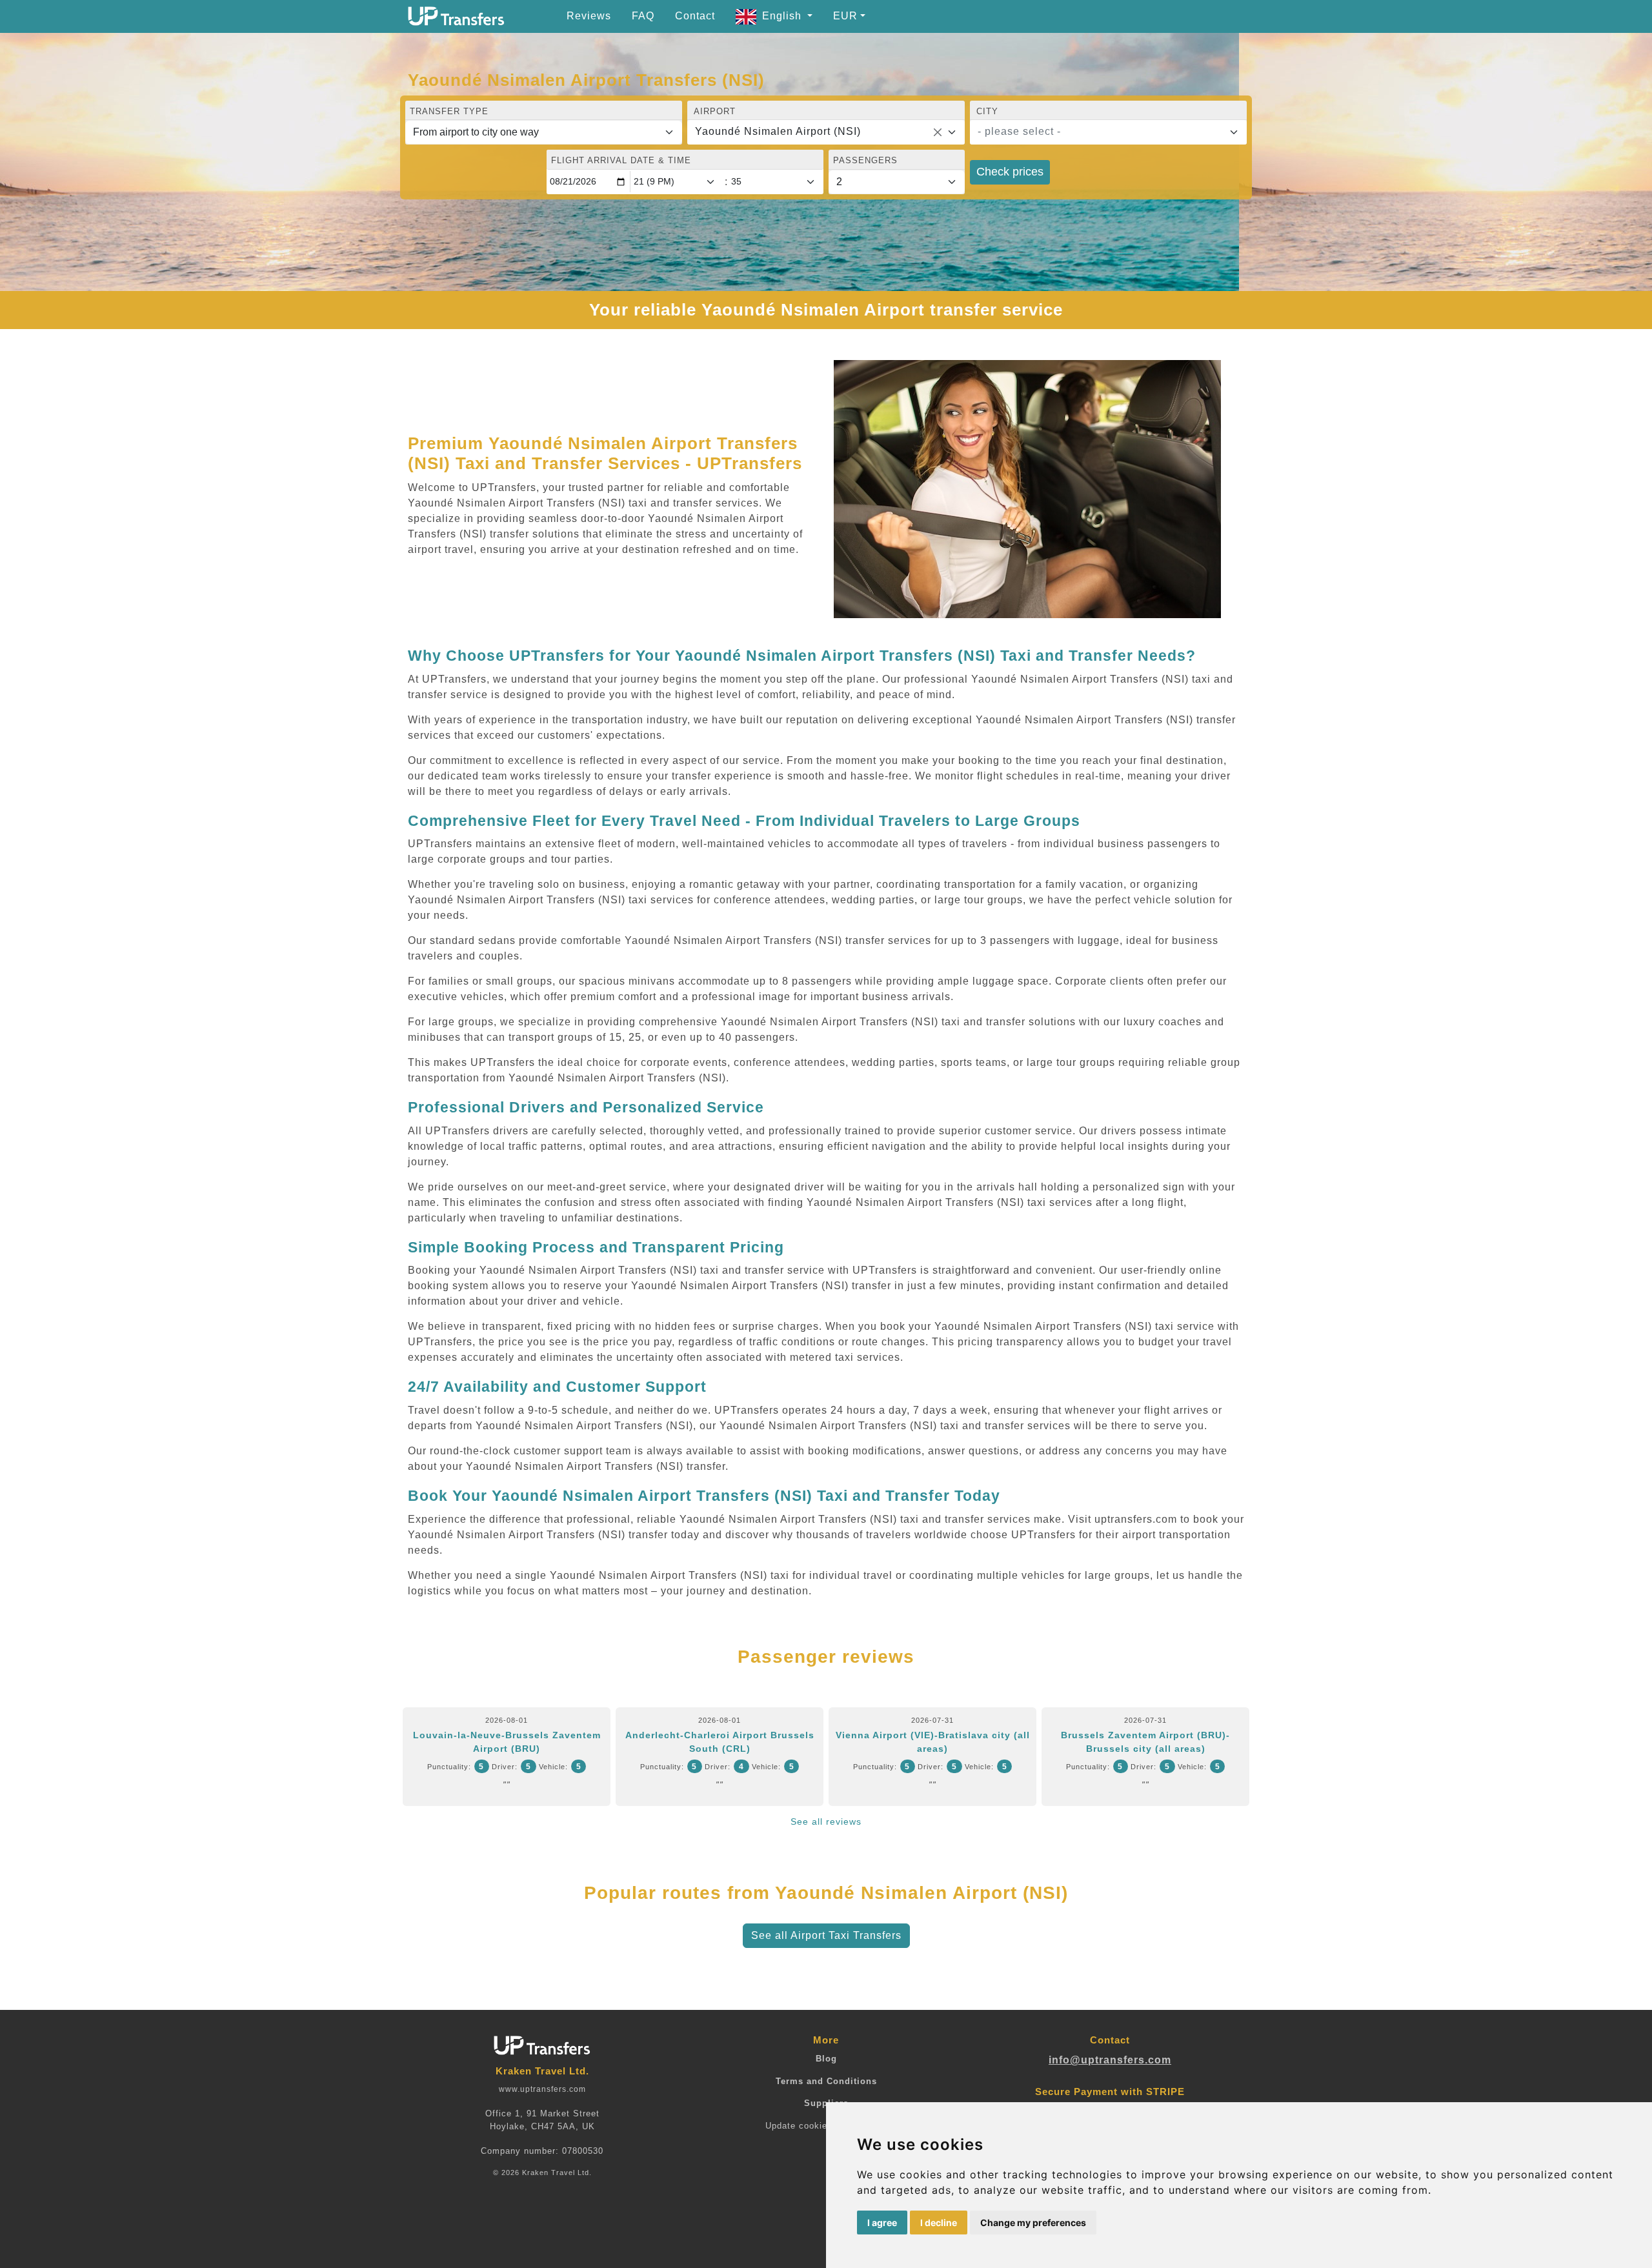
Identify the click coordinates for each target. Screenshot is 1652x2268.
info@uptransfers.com (1110, 2060)
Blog (826, 2059)
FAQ (643, 16)
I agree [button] (882, 2223)
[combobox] (826, 132)
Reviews (589, 16)
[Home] (456, 16)
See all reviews (826, 1821)
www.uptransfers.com (542, 2089)
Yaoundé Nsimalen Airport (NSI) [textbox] (778, 131)
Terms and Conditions (826, 2081)
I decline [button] (939, 2223)
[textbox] (1101, 132)
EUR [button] (845, 16)
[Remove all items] (938, 132)
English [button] (783, 16)
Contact (695, 16)
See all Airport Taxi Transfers (826, 1935)
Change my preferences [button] (1033, 2223)
